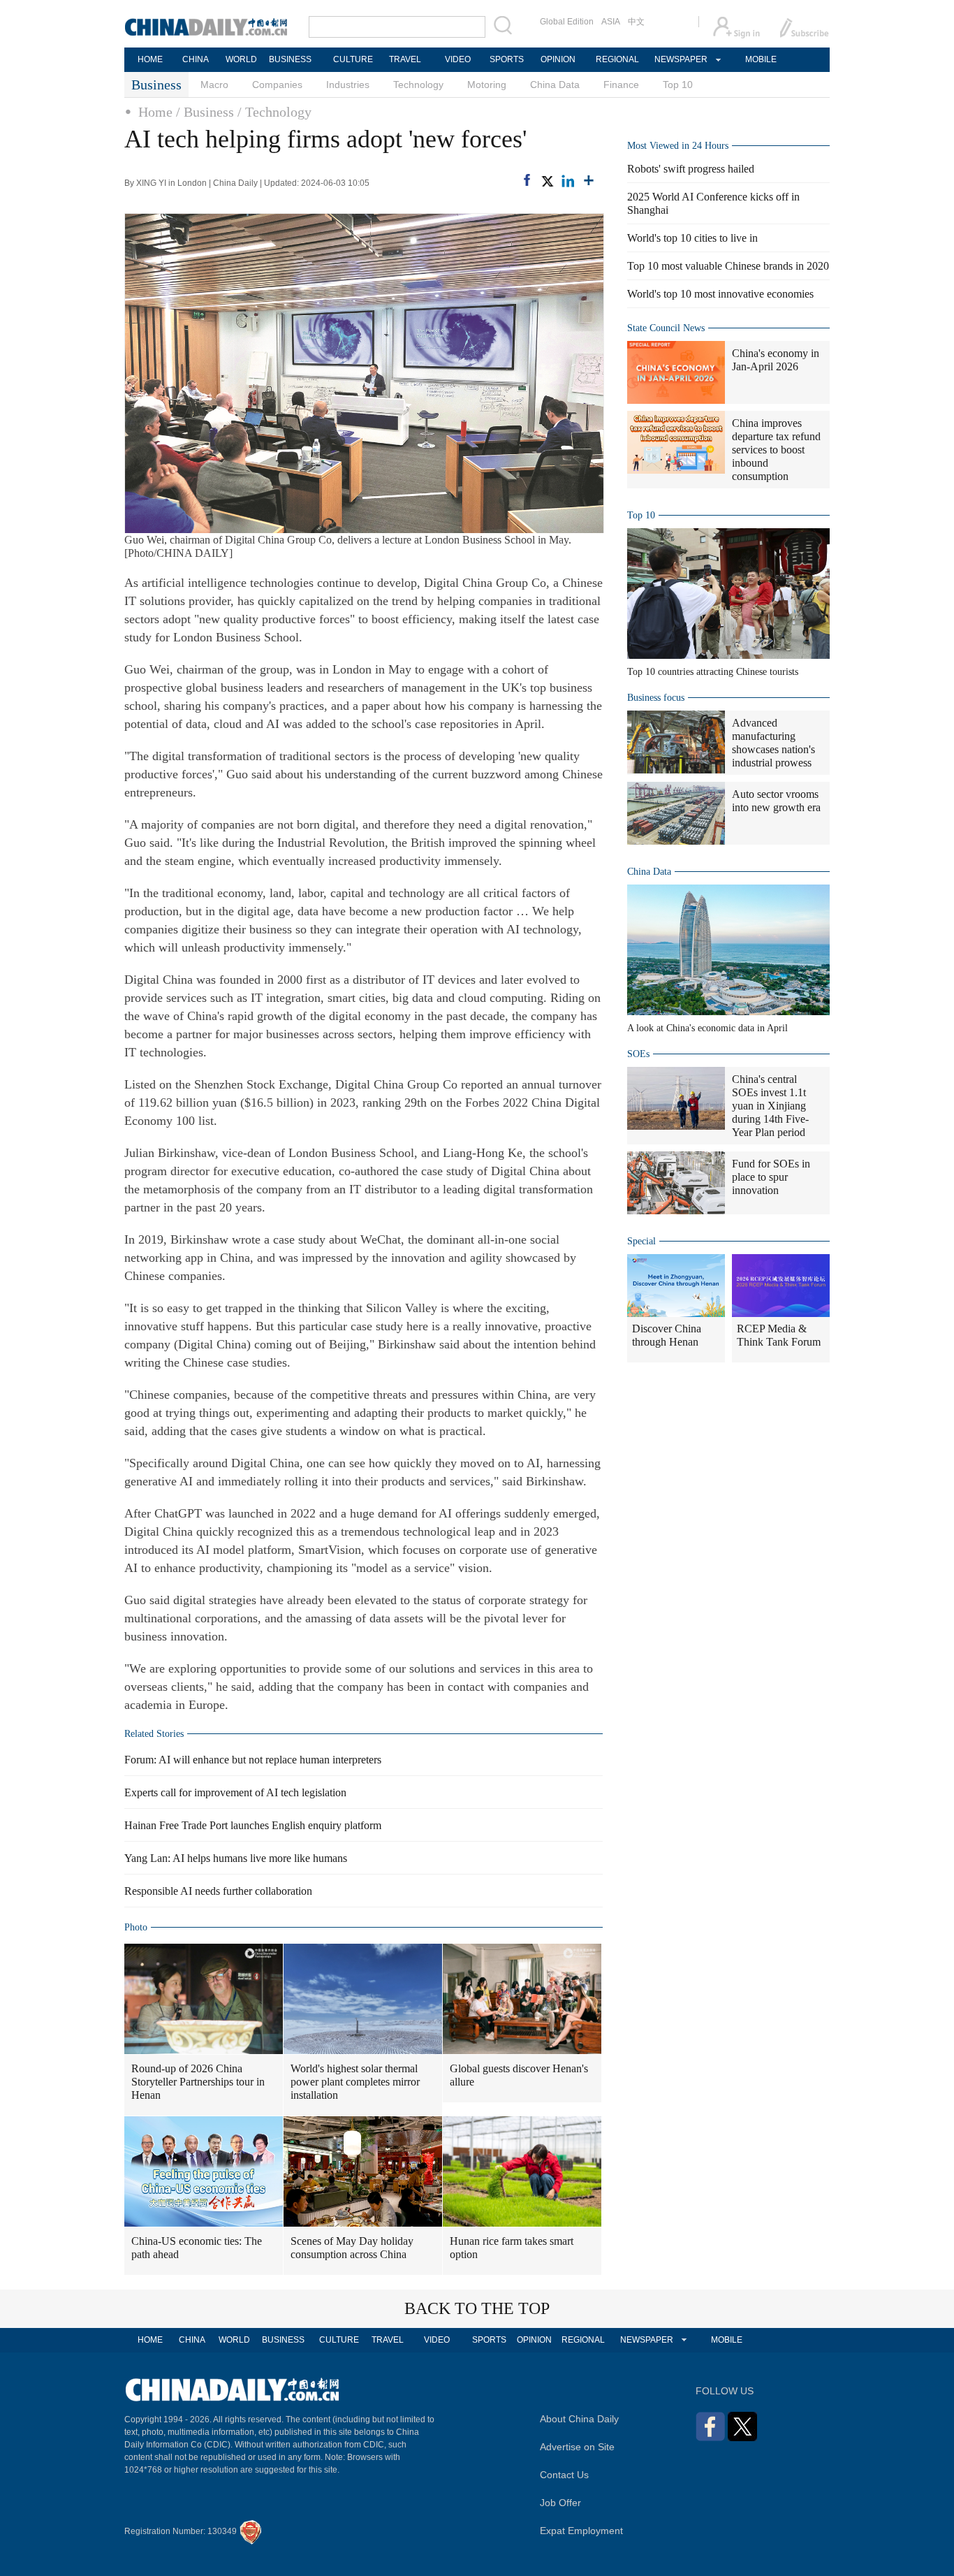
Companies (277, 85)
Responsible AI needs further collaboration (218, 1891)
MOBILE (761, 59)
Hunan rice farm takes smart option (512, 2248)
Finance (621, 85)
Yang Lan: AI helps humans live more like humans (236, 1858)
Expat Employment (581, 2531)
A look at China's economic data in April (707, 1028)
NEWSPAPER (680, 59)
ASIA (611, 22)
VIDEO (458, 59)
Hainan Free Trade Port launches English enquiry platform (253, 1825)
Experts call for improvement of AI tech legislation (235, 1792)
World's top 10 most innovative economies (720, 294)
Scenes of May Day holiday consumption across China (352, 2248)
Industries (348, 85)
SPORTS (507, 59)
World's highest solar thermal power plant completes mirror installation (355, 2082)
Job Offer (560, 2503)
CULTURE (353, 59)
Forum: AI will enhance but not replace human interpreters (253, 1760)
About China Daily (579, 2419)
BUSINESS (290, 59)
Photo (136, 1927)
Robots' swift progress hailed (691, 169)
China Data (555, 85)
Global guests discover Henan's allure (519, 2075)
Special (641, 1241)
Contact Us (564, 2475)
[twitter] (547, 181)
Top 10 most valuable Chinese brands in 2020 (728, 266)
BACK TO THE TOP (477, 2308)
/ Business (205, 112)
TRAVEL (405, 59)
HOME (150, 59)
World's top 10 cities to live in (692, 238)
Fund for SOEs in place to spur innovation (771, 1177)
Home (155, 112)
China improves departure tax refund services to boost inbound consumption (776, 450)
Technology (418, 85)
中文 (636, 22)
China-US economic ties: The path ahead (197, 2248)
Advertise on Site (577, 2447)
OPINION (558, 59)
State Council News (666, 328)
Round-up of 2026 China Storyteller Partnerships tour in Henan (198, 2082)
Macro (214, 85)
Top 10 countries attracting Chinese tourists (713, 672)
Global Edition (567, 22)
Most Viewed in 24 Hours (678, 146)
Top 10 (678, 85)
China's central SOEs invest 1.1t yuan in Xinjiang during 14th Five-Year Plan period (770, 1106)
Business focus (656, 698)
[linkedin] (568, 181)
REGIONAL (617, 59)
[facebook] (527, 180)
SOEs (638, 1054)
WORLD (241, 59)
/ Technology (274, 112)
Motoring (487, 85)
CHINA (196, 59)
